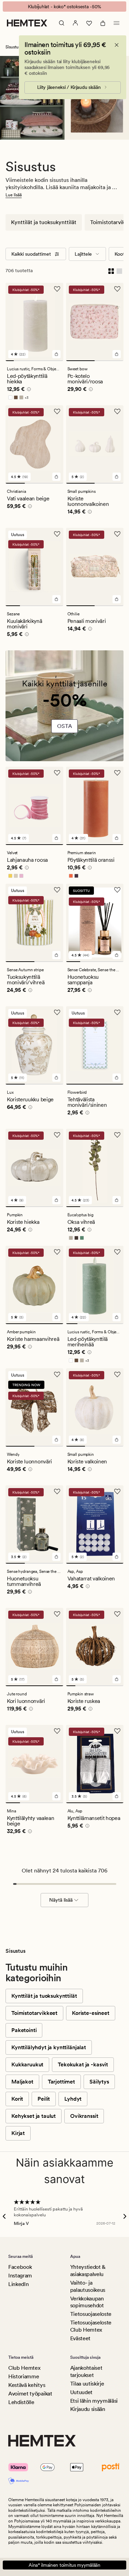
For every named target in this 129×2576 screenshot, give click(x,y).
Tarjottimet (61, 2082)
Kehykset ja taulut (34, 2116)
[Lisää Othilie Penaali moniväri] (117, 599)
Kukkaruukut (27, 2064)
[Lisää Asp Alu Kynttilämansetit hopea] (117, 1796)
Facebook (20, 2267)
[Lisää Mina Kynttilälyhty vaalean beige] (56, 1796)
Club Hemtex (24, 2368)
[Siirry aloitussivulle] (27, 23)
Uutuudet (81, 2392)
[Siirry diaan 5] (43, 361)
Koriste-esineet (91, 2013)
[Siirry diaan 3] (26, 361)
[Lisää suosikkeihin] (57, 289)
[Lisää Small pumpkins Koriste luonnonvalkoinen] (117, 477)
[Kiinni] (117, 45)
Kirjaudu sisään (88, 2409)
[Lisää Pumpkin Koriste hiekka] (56, 1200)
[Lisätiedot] (28, 390)
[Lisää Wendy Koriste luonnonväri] (56, 1440)
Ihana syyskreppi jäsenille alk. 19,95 (64, 7)
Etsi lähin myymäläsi (94, 2401)
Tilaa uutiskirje (87, 2384)
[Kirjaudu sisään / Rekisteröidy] (75, 23)
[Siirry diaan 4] (34, 361)
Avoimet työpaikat (30, 2394)
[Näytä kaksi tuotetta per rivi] (111, 270)
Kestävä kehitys (27, 2385)
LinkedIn (18, 2284)
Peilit (44, 2099)
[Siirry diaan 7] (59, 361)
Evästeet (80, 2338)
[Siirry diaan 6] (51, 361)
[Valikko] (117, 23)
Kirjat (18, 2133)
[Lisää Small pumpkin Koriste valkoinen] (117, 1440)
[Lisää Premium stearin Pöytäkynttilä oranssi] (117, 838)
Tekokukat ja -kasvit (83, 2064)
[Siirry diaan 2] (18, 361)
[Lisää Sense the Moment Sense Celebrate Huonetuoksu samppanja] (117, 955)
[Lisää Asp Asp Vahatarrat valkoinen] (117, 1557)
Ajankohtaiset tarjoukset (86, 2371)
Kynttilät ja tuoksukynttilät (44, 222)
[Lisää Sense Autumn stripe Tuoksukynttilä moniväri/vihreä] (56, 955)
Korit (17, 2099)
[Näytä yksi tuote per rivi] (119, 270)
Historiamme (24, 2376)
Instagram (20, 2276)
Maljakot (22, 2082)
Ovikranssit (84, 2116)
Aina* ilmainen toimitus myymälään (64, 2565)
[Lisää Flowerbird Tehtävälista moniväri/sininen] (117, 1078)
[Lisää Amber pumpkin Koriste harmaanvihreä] (56, 1317)
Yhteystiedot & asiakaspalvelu (88, 2271)
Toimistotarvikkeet (34, 2013)
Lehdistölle (21, 2402)
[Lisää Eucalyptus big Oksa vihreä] (117, 1200)
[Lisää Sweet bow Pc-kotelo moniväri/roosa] (117, 354)
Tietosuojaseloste (91, 2314)
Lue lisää (14, 195)
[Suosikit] (89, 23)
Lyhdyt (73, 2099)
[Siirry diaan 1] (10, 361)
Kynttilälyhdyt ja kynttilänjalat (49, 2047)
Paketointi (24, 2030)
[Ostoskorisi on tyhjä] (103, 23)
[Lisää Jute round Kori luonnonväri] (56, 1679)
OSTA (64, 726)
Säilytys (99, 2082)
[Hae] (62, 23)
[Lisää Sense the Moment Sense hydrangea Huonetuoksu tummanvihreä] (56, 1557)
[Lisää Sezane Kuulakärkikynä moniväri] (56, 599)
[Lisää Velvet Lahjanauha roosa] (56, 838)
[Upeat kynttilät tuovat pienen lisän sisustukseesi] (64, 709)
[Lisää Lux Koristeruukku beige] (56, 1078)
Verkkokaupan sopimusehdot (87, 2302)
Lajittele (83, 254)
